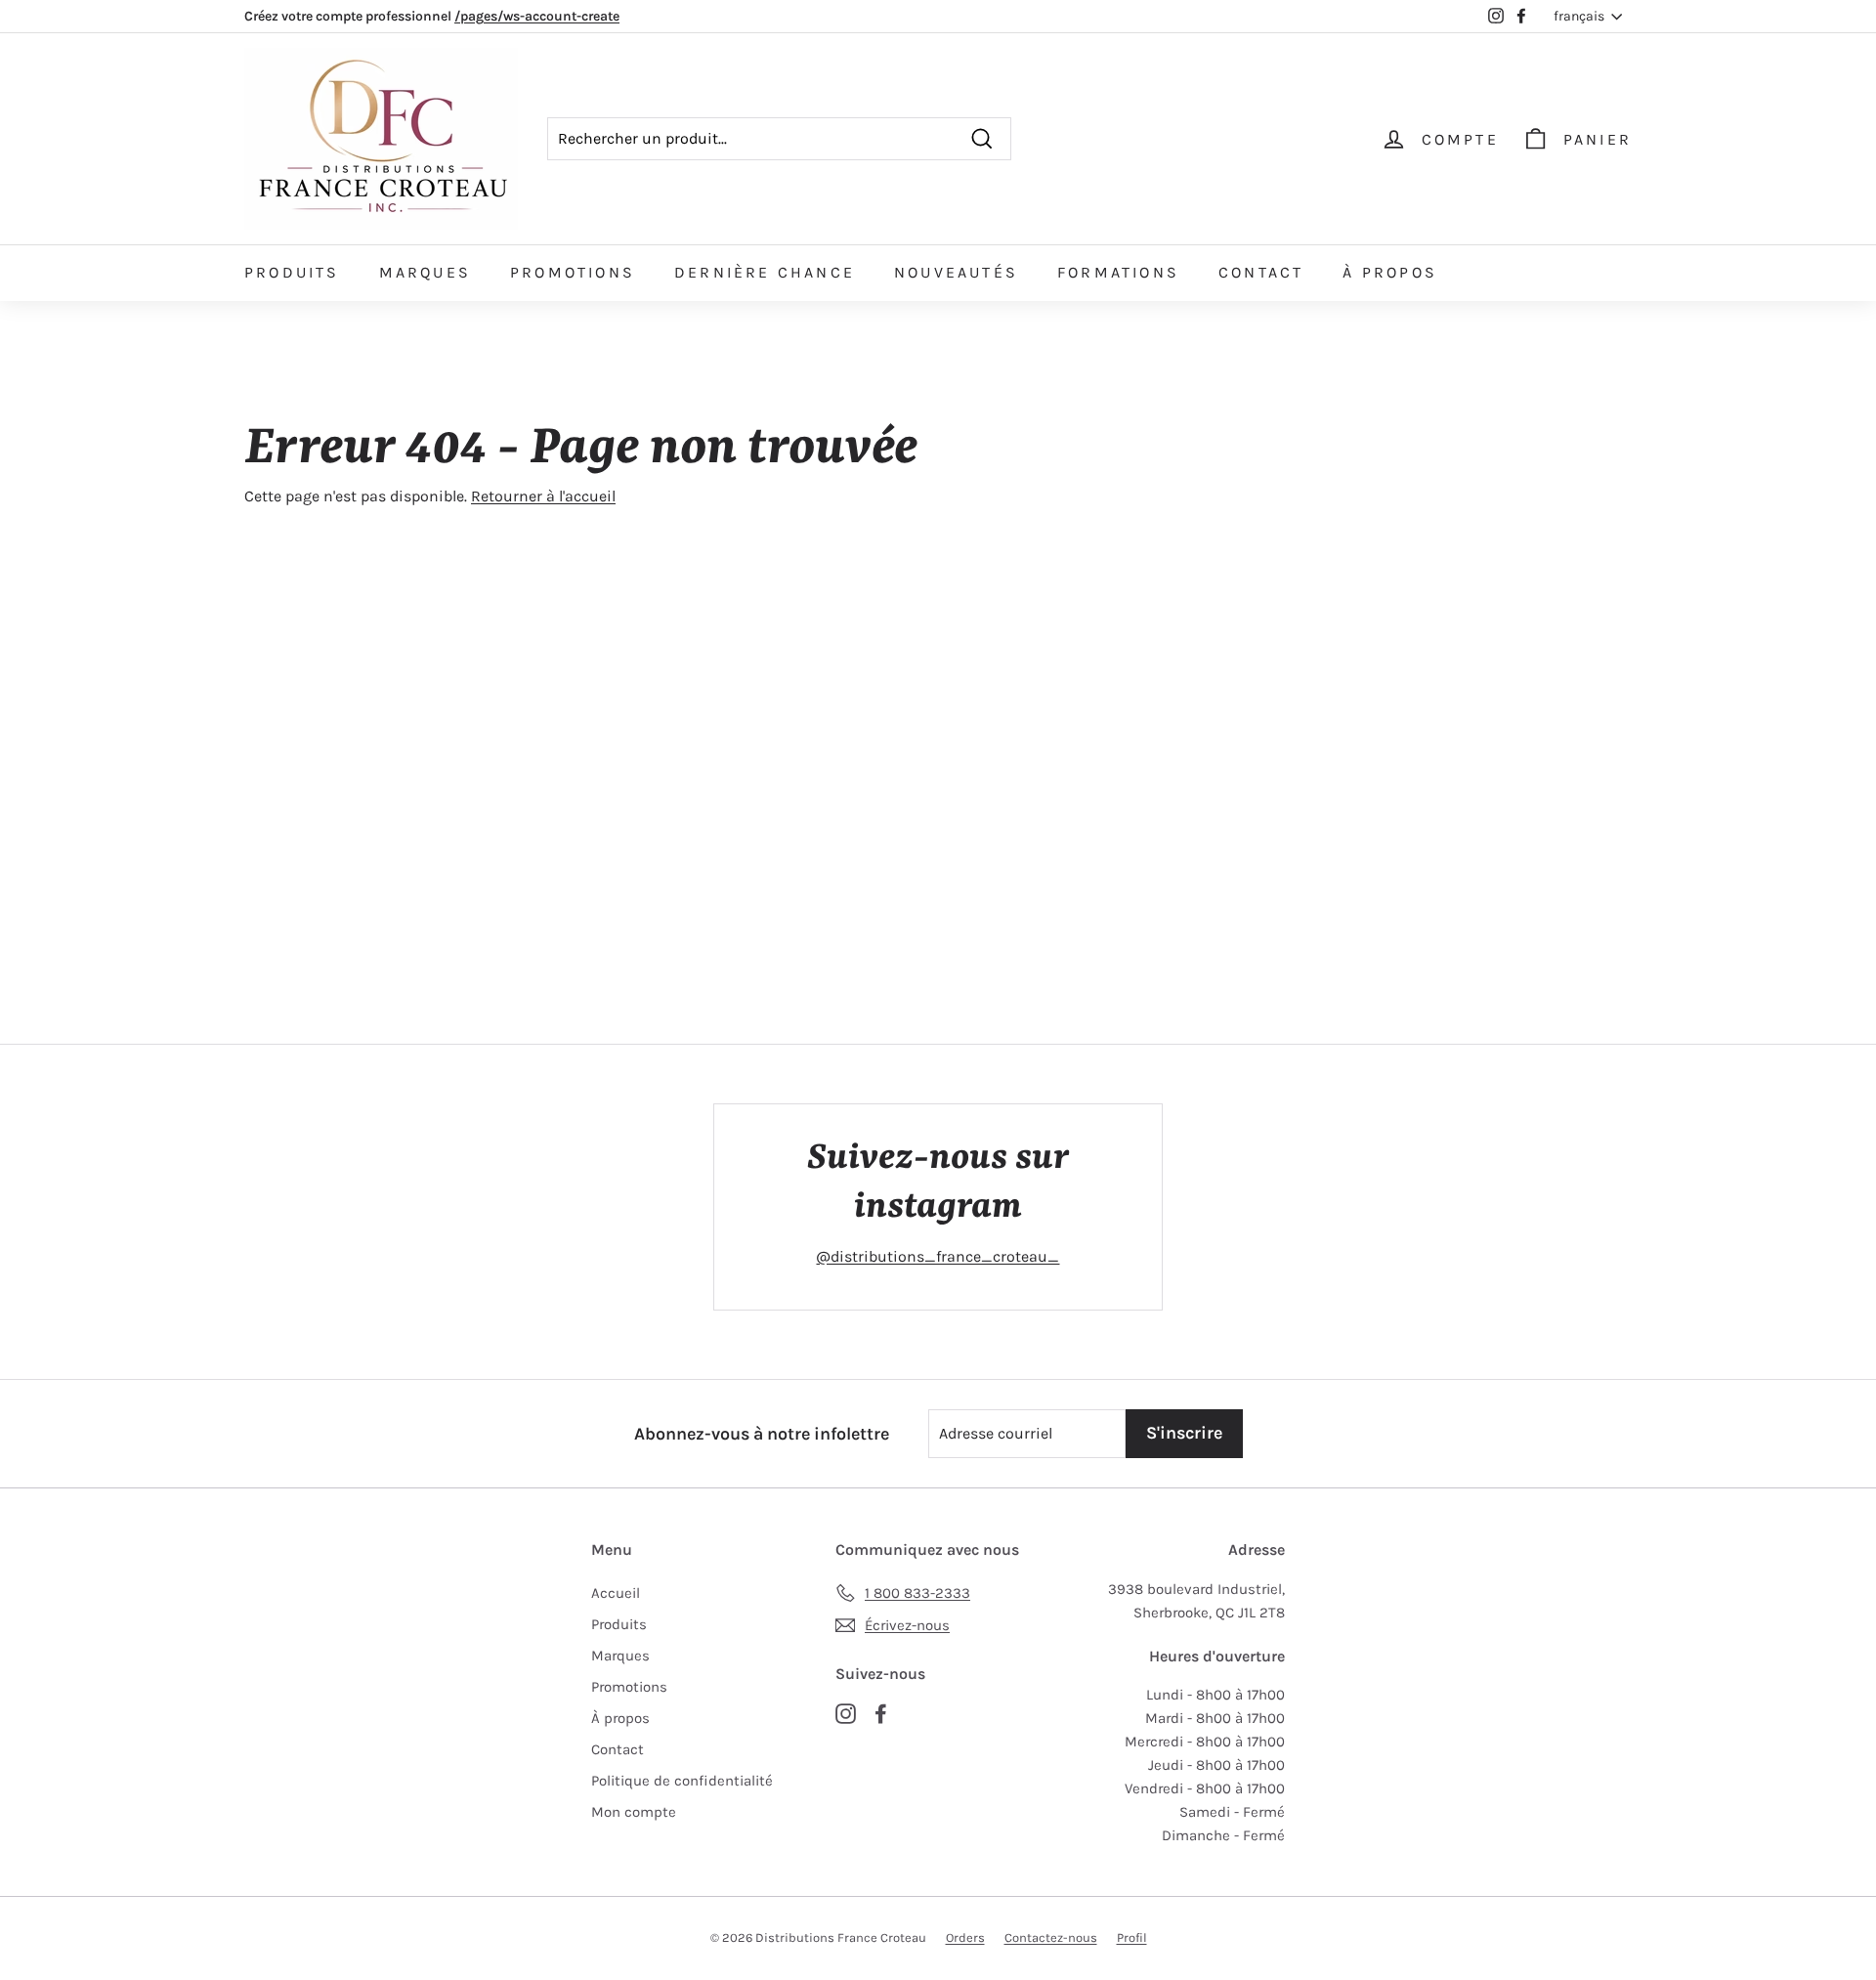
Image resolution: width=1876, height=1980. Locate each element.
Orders (965, 1937)
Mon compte (634, 1812)
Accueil (616, 1593)
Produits (292, 272)
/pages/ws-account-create (537, 16)
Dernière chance (765, 272)
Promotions (573, 272)
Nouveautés (956, 272)
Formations (1118, 272)
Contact (1261, 272)
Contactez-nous (1051, 1937)
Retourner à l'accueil (543, 496)
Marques (425, 272)
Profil (1132, 1937)
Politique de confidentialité (682, 1781)
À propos (1390, 272)
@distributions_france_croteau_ (938, 1256)
